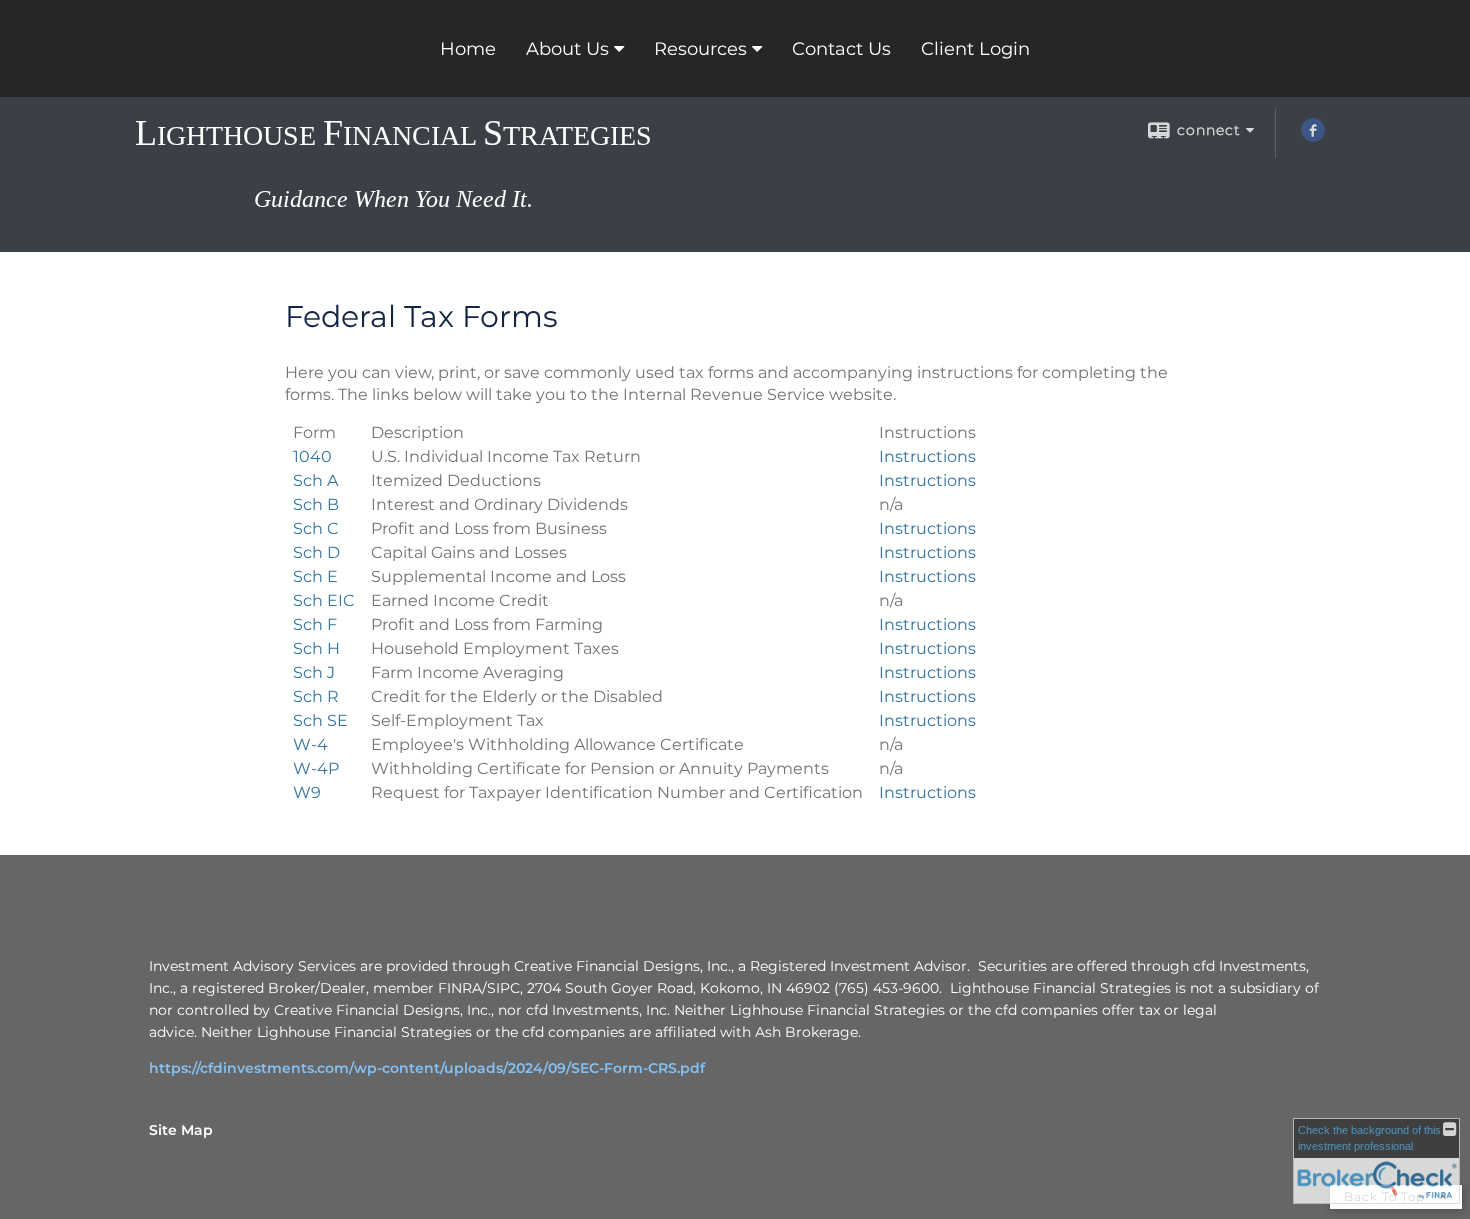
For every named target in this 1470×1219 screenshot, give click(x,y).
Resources (700, 49)
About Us (567, 49)
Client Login (975, 49)
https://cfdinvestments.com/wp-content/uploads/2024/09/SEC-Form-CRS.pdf (427, 1068)
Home (468, 49)
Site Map (181, 1130)
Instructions (927, 456)
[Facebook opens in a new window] (1313, 137)
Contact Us (841, 49)
